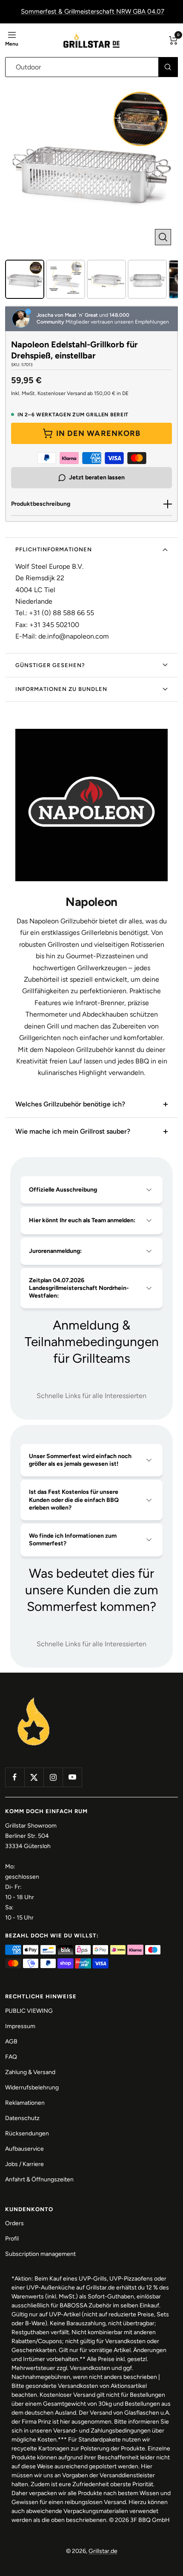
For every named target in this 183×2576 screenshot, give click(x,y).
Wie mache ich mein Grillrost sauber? (73, 1131)
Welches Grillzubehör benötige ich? (70, 1104)
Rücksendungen (27, 2133)
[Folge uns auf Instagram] (53, 1777)
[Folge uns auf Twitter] (34, 1777)
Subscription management (40, 2254)
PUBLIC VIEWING (29, 2011)
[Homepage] (34, 1698)
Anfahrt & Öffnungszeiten (39, 2179)
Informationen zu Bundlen (61, 689)
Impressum (20, 2026)
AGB (11, 2042)
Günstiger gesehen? (50, 665)
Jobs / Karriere (24, 2164)
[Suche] (168, 67)
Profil (12, 2239)
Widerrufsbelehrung (32, 2087)
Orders (14, 2223)
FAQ (11, 2057)
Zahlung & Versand (30, 2072)
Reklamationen (25, 2103)
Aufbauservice (24, 2149)
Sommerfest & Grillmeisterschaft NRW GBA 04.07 (93, 11)
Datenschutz (22, 2118)
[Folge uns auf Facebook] (15, 1777)
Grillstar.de (103, 2551)
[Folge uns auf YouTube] (72, 1777)
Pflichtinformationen (54, 549)
